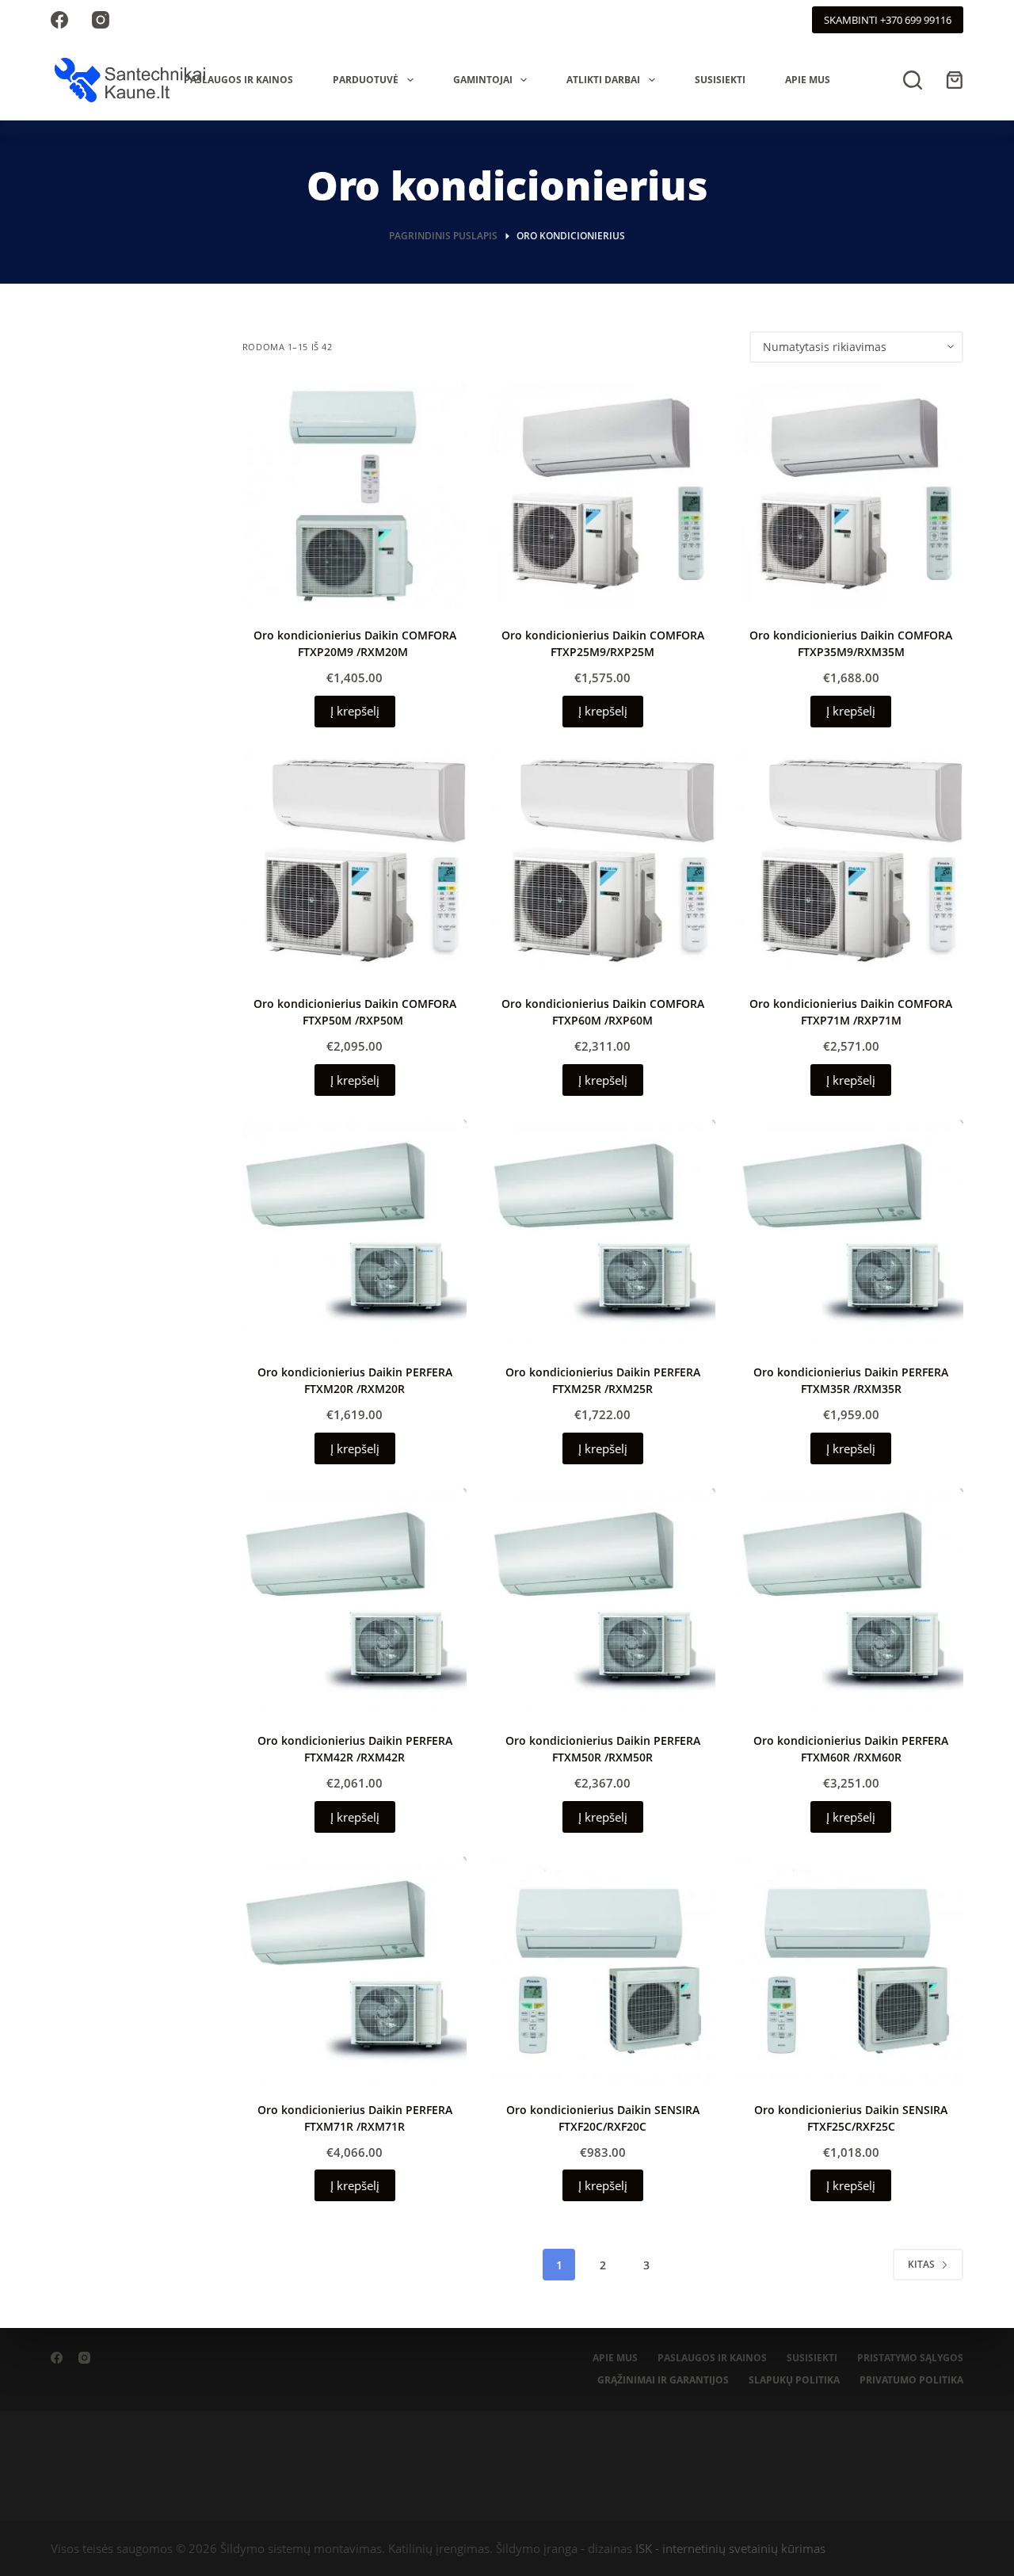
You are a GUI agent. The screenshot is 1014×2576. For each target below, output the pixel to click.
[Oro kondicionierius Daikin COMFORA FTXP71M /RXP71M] (851, 863)
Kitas (921, 2264)
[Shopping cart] (955, 80)
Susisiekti (720, 80)
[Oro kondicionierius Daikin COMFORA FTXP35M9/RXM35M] (851, 495)
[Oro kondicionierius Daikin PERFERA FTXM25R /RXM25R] (602, 1232)
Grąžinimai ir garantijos (663, 2380)
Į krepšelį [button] (355, 711)
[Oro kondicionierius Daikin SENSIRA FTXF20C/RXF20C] (602, 1969)
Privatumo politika (911, 2380)
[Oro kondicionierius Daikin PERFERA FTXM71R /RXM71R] (355, 1969)
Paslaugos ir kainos (238, 80)
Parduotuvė (366, 80)
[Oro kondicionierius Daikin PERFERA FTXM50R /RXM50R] (602, 1600)
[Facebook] (59, 20)
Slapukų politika (794, 2380)
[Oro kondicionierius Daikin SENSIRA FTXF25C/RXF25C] (851, 1969)
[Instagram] (101, 20)
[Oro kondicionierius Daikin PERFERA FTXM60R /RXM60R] (851, 1600)
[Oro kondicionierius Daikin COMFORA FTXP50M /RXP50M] (355, 863)
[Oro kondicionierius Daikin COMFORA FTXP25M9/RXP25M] (602, 495)
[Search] (913, 80)
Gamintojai (483, 80)
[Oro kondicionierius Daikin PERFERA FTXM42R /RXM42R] (355, 1600)
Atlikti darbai (603, 80)
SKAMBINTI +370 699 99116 (888, 20)
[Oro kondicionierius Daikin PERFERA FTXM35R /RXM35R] (851, 1232)
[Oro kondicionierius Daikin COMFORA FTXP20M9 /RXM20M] (355, 495)
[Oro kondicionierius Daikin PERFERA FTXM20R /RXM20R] (355, 1232)
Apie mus (808, 80)
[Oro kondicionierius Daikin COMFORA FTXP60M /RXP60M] (602, 863)
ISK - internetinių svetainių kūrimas (730, 2548)
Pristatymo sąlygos (910, 2358)
